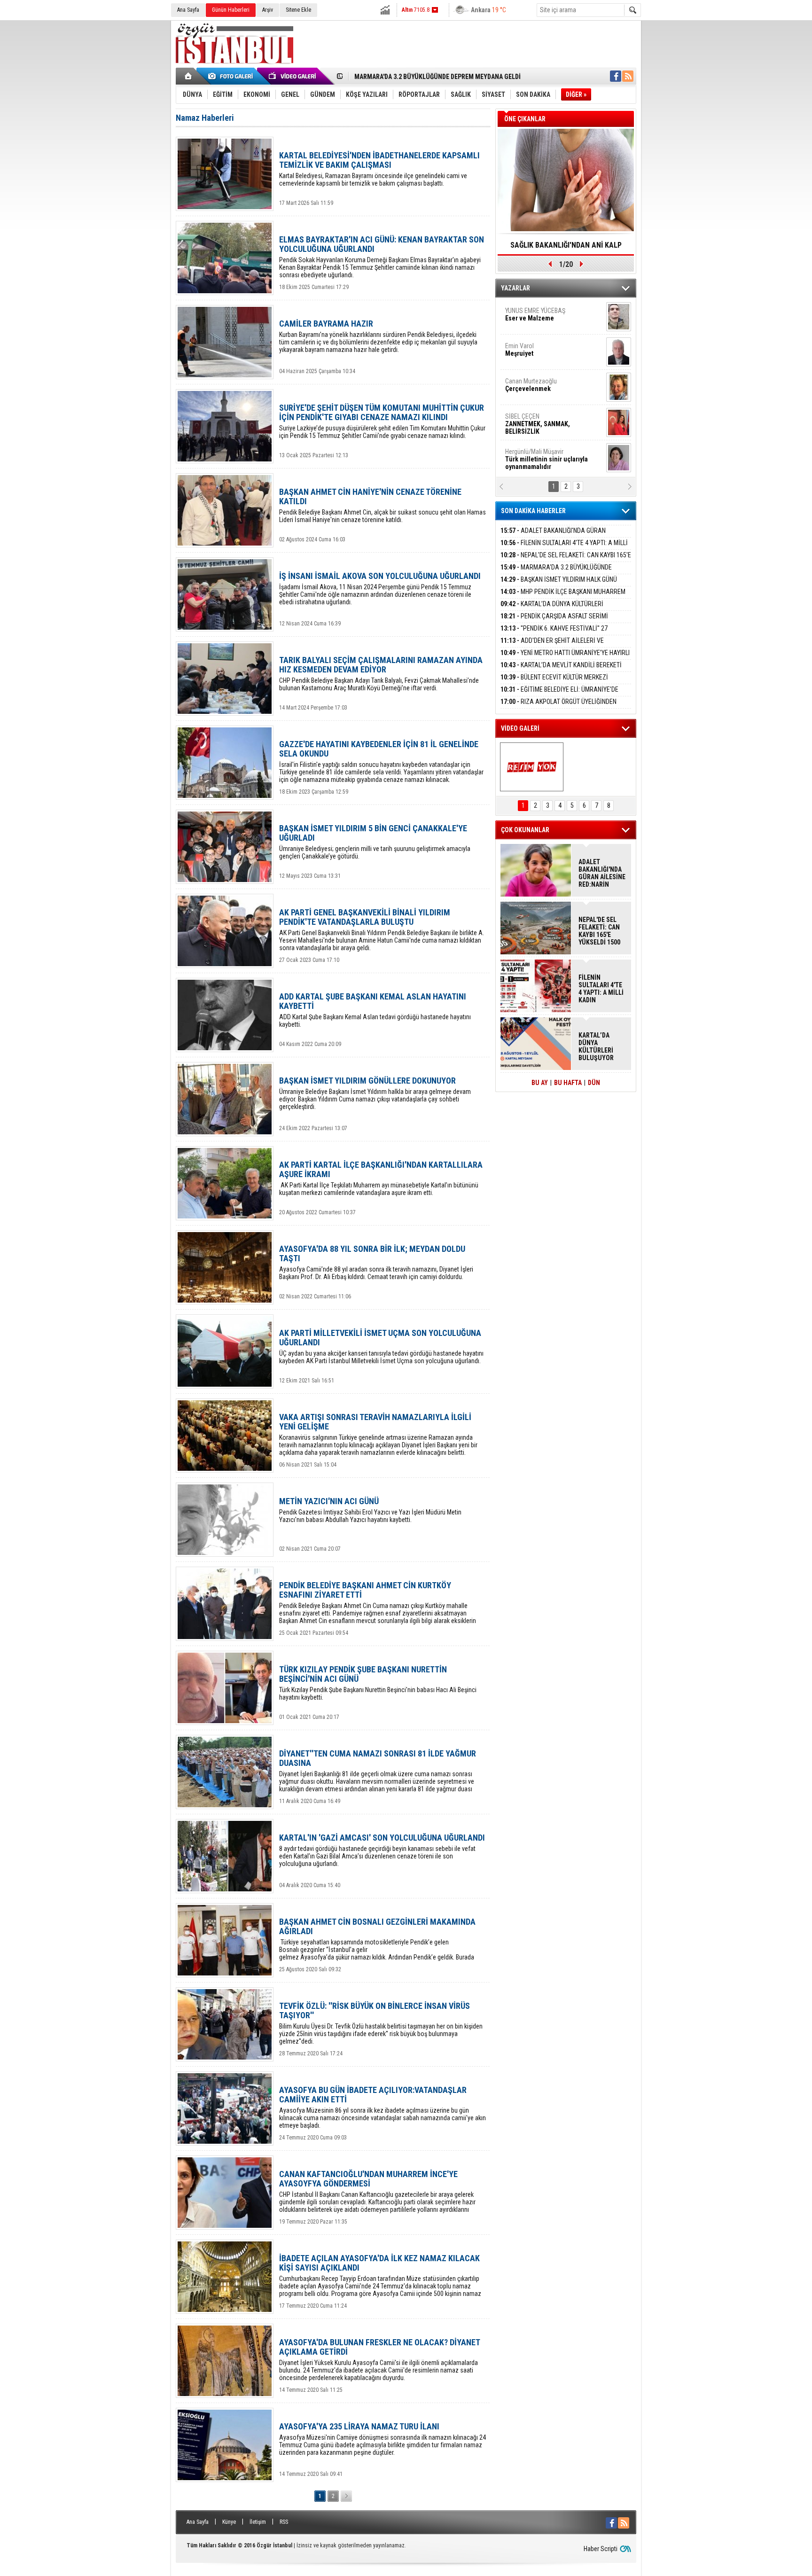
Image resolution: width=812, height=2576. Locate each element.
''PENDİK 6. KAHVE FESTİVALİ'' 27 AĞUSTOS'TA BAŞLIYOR (554, 634)
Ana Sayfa (188, 10)
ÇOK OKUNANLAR (525, 830)
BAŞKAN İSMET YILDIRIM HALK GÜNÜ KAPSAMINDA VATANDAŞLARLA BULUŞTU (559, 585)
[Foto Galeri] (232, 76)
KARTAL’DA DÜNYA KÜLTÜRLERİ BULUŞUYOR (552, 609)
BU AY (540, 1083)
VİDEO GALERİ (520, 728)
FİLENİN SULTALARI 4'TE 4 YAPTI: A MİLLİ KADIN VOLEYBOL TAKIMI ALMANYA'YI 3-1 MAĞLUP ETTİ (601, 989)
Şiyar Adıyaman (541, 350)
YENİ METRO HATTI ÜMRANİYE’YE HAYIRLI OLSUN (565, 658)
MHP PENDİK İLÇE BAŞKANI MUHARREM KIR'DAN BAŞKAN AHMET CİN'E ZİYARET (563, 597)
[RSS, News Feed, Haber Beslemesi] (628, 76)
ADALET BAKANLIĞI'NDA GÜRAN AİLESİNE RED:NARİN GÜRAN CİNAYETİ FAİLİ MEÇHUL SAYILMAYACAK (602, 873)
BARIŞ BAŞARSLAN (531, 455)
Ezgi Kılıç (546, 420)
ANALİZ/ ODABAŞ (543, 318)
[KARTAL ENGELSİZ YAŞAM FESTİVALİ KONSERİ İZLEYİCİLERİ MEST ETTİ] (532, 767)
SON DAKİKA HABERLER (533, 511)
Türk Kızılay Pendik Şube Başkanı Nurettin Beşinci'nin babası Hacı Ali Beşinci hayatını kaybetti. (378, 1683)
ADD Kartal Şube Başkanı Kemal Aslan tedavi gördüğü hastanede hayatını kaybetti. (375, 1010)
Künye (229, 2522)
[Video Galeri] (293, 76)
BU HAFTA (568, 1083)
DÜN (594, 1083)
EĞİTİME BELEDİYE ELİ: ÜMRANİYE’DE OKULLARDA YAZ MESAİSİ (559, 695)
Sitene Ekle (298, 10)
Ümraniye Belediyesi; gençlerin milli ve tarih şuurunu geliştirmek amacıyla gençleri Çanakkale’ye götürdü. (375, 842)
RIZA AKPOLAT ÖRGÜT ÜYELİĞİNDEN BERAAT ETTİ (558, 707)
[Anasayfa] (189, 76)
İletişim (258, 2522)
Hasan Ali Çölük (540, 385)
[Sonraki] (346, 2496)
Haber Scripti (601, 2549)
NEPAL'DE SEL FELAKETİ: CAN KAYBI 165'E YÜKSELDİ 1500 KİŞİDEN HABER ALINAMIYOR (566, 560)
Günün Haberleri (231, 10)
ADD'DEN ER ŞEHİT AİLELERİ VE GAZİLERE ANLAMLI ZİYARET (552, 646)
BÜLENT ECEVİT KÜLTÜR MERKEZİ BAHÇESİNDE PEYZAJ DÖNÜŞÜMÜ (554, 683)
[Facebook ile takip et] (616, 76)
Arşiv (268, 10)
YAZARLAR (515, 288)
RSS (284, 2522)
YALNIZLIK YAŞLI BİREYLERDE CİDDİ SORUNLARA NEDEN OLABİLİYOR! (566, 248)
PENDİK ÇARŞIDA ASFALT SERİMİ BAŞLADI (554, 621)
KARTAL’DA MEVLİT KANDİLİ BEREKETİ (561, 665)
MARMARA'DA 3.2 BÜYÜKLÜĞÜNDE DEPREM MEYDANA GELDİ (556, 573)
